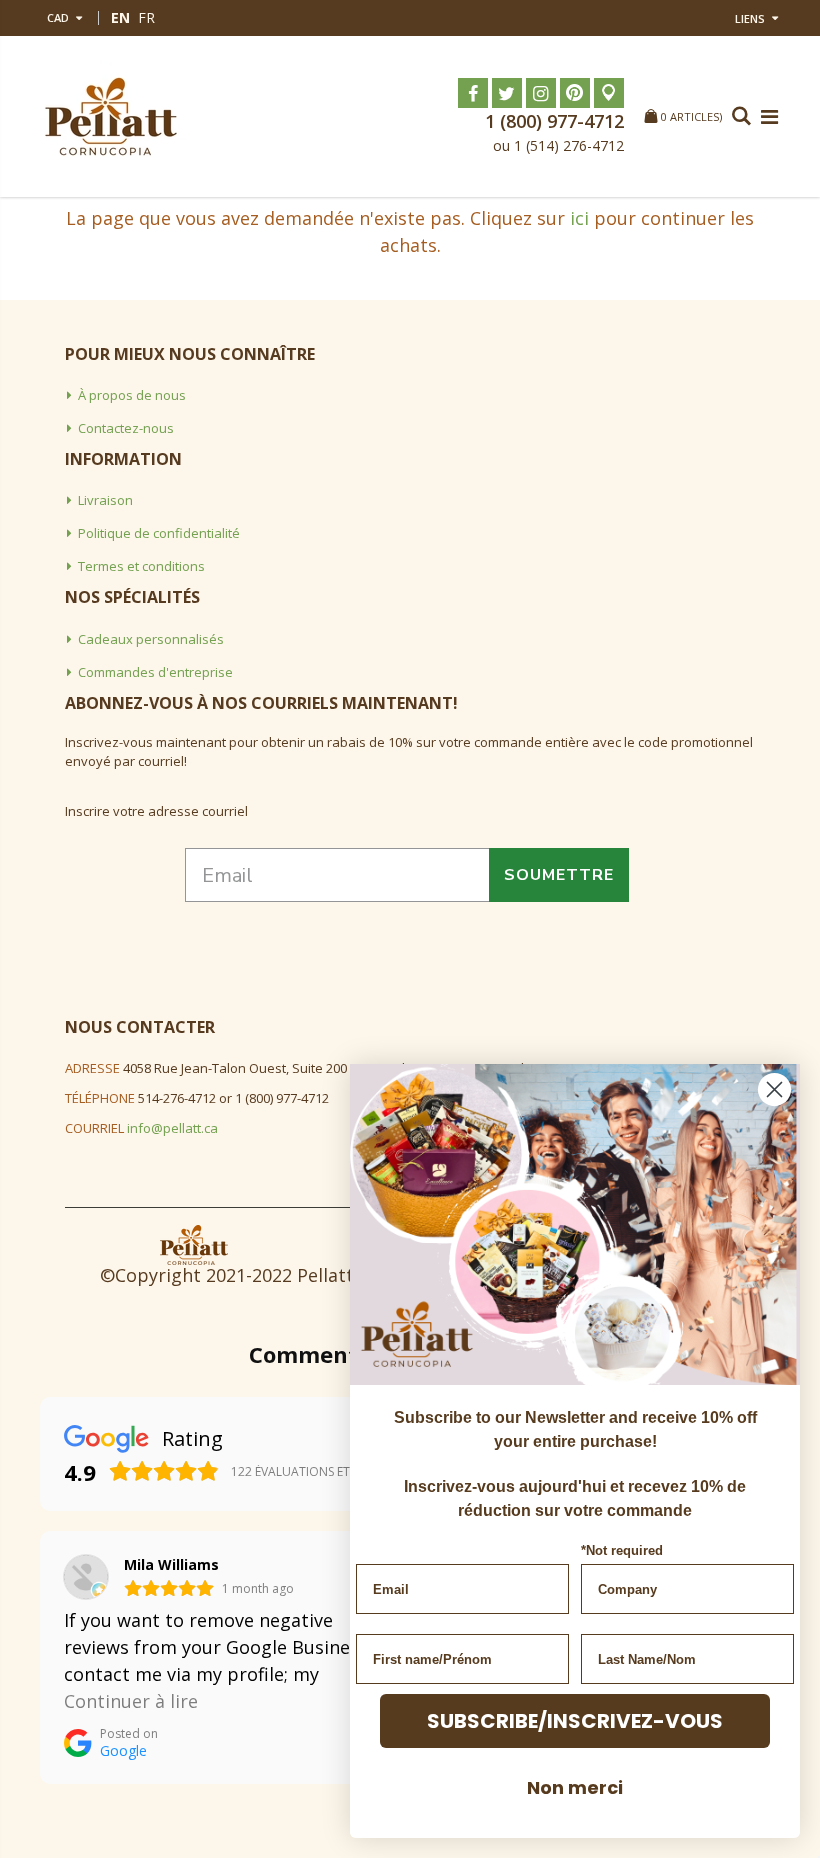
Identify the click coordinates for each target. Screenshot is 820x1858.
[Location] (609, 93)
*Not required (622, 1550)
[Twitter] (507, 93)
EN (120, 17)
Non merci (575, 1787)
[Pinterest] (575, 93)
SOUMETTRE (559, 875)
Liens (750, 18)
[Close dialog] (774, 1089)
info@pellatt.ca (172, 1128)
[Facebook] (473, 93)
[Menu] (769, 116)
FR (146, 17)
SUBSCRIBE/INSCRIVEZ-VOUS (575, 1721)
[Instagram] (541, 93)
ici (579, 218)
